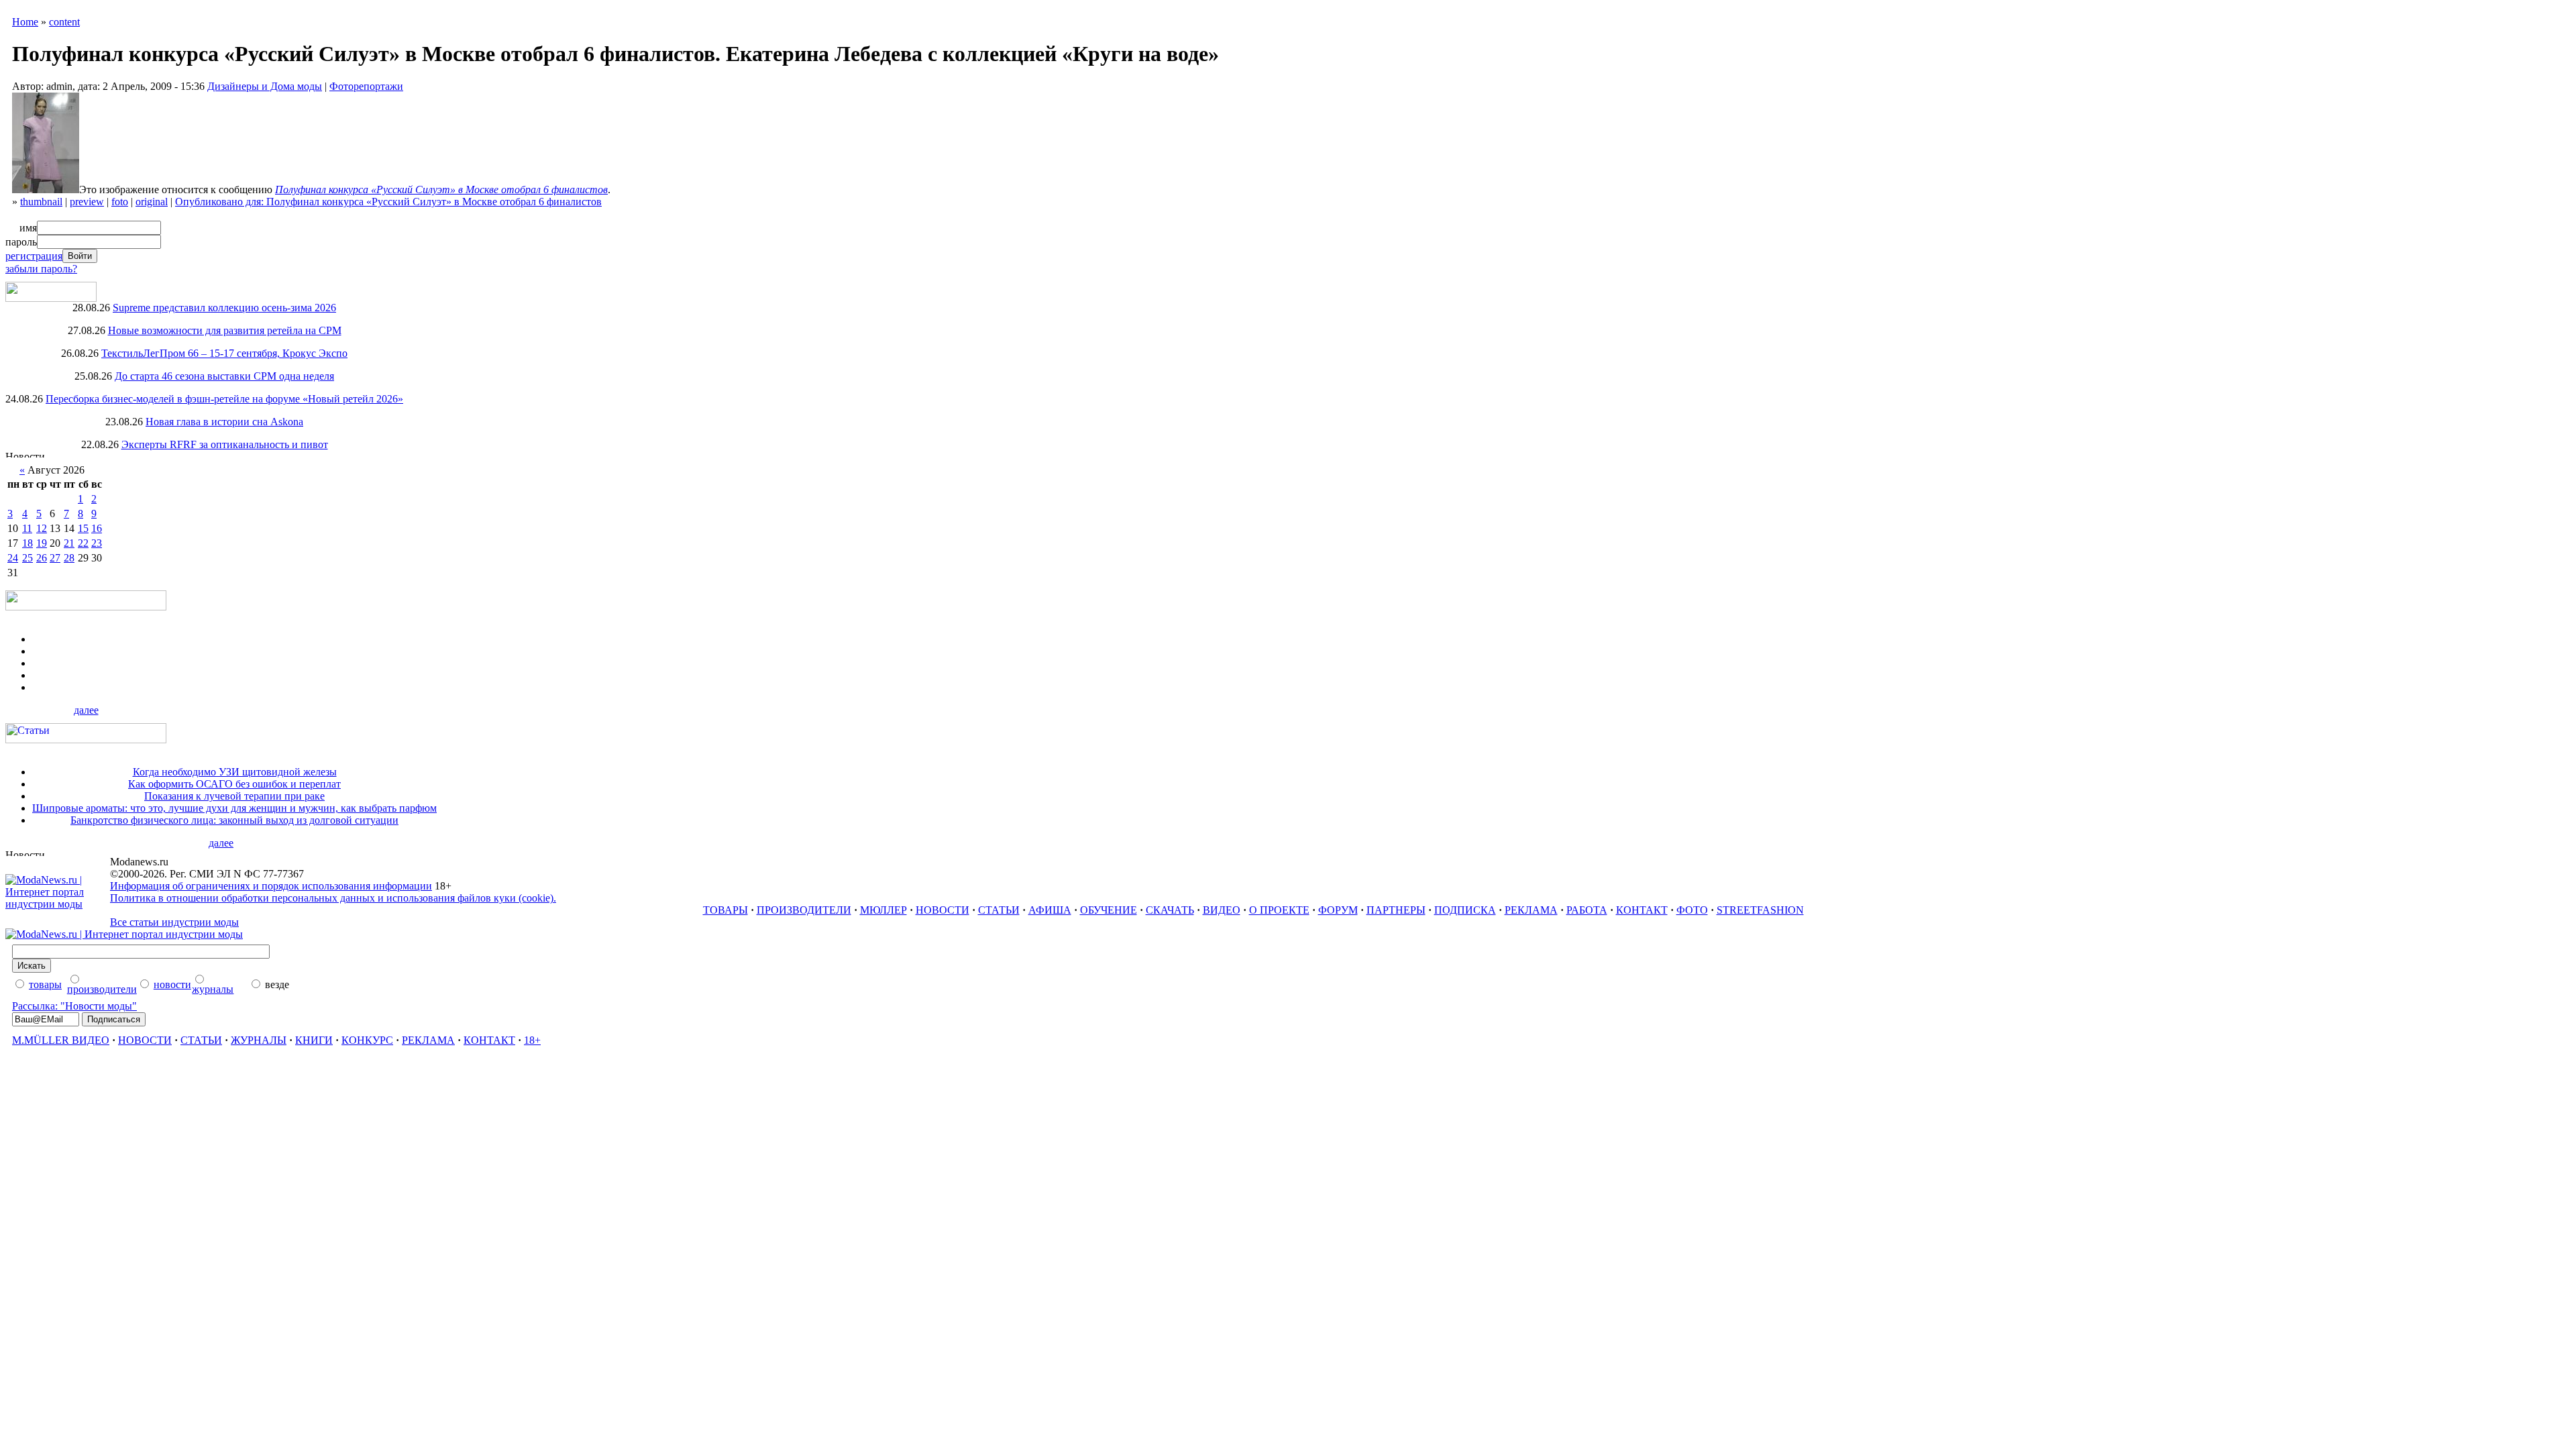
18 (28, 543)
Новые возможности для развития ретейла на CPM (225, 330)
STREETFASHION (1760, 910)
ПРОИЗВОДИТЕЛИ (804, 910)
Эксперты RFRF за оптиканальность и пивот (225, 444)
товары (45, 984)
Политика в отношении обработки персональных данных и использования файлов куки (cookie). (333, 898)
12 (42, 528)
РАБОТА (1587, 910)
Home (25, 22)
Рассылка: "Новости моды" (74, 1006)
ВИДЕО (1222, 910)
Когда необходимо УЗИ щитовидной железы (235, 772)
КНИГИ (314, 1040)
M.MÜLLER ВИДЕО (61, 1040)
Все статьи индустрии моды (174, 922)
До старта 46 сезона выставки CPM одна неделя (224, 376)
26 (42, 558)
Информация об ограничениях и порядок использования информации (271, 886)
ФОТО (1692, 910)
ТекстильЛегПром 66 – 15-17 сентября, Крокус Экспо (224, 353)
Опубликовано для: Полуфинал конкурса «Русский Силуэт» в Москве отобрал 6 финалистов (388, 202)
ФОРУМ (1338, 910)
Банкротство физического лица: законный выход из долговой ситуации (234, 820)
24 (13, 558)
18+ (532, 1040)
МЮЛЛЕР (883, 910)
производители (102, 989)
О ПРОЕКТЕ (1279, 910)
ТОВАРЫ (726, 910)
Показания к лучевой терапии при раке (234, 796)
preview (87, 202)
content (64, 22)
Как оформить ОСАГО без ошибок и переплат (234, 784)
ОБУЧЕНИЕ (1109, 910)
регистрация (34, 256)
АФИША (1050, 910)
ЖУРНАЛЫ (259, 1040)
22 (83, 543)
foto (120, 202)
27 (55, 558)
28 (69, 558)
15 (83, 528)
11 (27, 528)
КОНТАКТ (1642, 910)
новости (172, 984)
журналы (213, 989)
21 (69, 543)
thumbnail (41, 202)
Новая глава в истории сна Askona (224, 422)
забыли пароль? (41, 269)
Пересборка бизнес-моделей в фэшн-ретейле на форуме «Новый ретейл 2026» (224, 399)
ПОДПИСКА (1465, 910)
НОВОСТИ (943, 910)
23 (97, 543)
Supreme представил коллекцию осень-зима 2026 (224, 308)
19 (42, 543)
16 (97, 528)
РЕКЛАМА (1531, 910)
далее (86, 710)
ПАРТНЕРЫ (1396, 910)
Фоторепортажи (366, 86)
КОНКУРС (367, 1040)
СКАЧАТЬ (1170, 910)
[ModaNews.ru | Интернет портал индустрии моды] (58, 904)
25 (28, 558)
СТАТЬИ (999, 910)
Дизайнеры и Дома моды (265, 86)
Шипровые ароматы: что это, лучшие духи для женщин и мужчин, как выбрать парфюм (234, 808)
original (152, 202)
